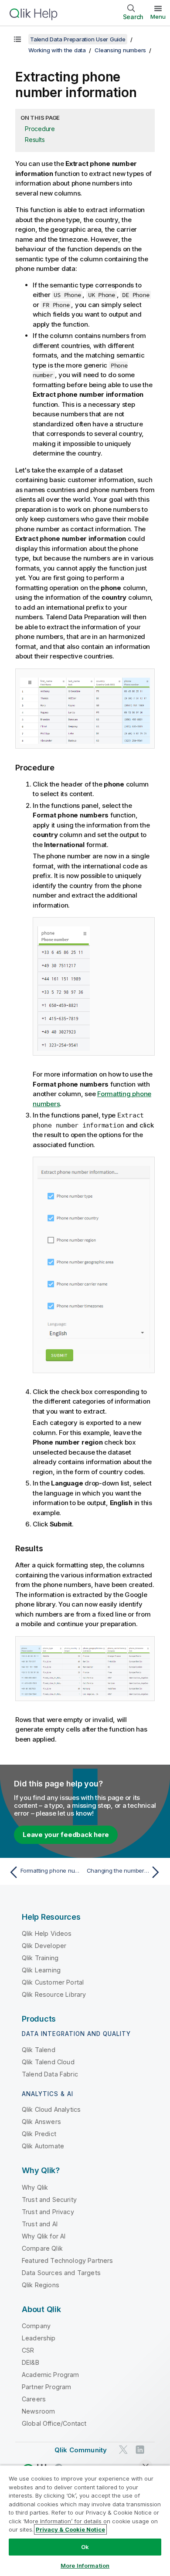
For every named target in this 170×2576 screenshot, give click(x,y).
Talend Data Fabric (50, 2074)
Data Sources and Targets (61, 2273)
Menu (158, 17)
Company (36, 2326)
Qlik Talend (39, 2050)
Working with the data (57, 50)
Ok (85, 2547)
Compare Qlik (42, 2248)
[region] (85, 2520)
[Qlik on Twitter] (123, 2450)
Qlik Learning (41, 1970)
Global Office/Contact (54, 2423)
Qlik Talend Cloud (48, 2062)
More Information (85, 2566)
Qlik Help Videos (47, 1933)
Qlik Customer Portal (53, 1982)
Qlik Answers (41, 2122)
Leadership (39, 2338)
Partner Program (46, 2387)
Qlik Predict (39, 2134)
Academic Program (51, 2375)
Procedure (40, 129)
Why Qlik (35, 2187)
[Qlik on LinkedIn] (140, 2450)
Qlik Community (81, 2450)
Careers (34, 2399)
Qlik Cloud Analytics (51, 2109)
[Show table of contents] (17, 39)
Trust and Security (49, 2200)
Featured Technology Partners (67, 2260)
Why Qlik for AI (44, 2236)
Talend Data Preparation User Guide (78, 39)
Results (35, 140)
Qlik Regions (41, 2285)
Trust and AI (40, 2224)
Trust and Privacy (48, 2212)
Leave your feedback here (66, 1835)
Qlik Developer (44, 1946)
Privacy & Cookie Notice (70, 2529)
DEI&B (31, 2362)
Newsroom (38, 2411)
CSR (28, 2350)
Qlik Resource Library (54, 1994)
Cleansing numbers (120, 50)
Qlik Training (40, 1958)
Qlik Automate (43, 2146)
